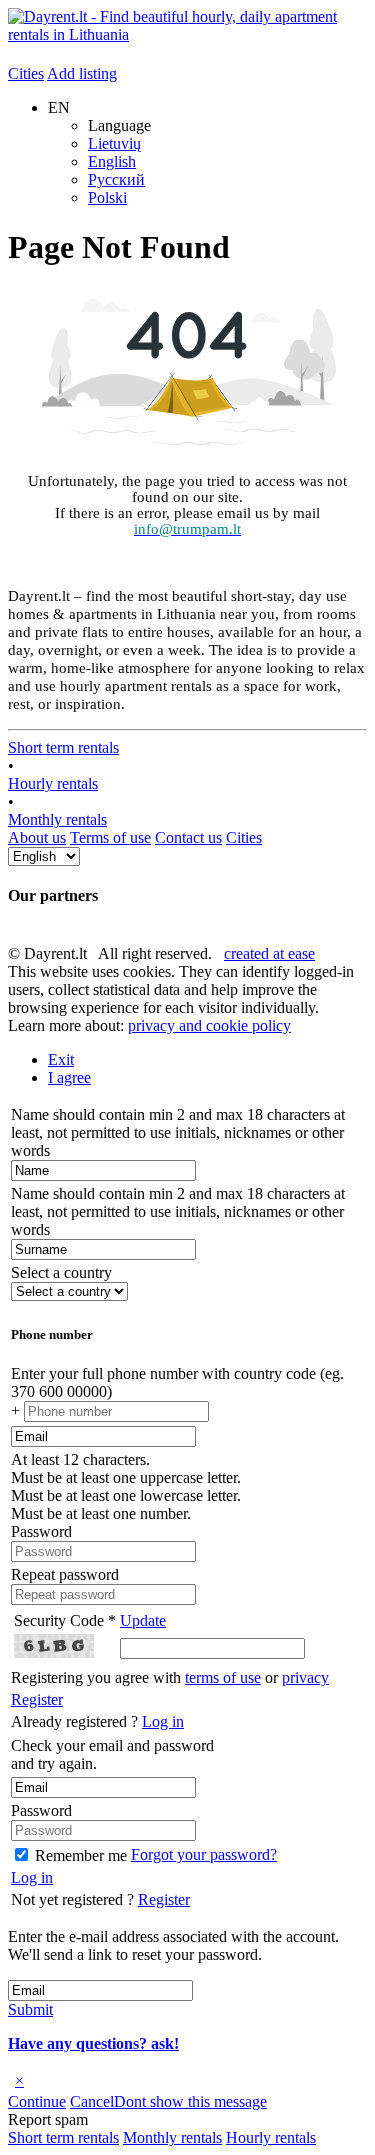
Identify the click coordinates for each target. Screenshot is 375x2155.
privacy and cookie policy (209, 1025)
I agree (69, 1077)
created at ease (269, 953)
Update (143, 1620)
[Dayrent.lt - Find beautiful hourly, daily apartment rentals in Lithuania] (187, 34)
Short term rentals (63, 747)
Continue (37, 2101)
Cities (26, 73)
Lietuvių (114, 143)
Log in (163, 1721)
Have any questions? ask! (93, 2043)
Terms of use (110, 837)
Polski (107, 197)
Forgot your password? (204, 1854)
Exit (61, 1059)
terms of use (223, 1677)
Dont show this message (190, 2101)
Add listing (82, 73)
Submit (30, 2009)
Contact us (188, 837)
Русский (116, 179)
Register (37, 1699)
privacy (305, 1677)
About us (37, 837)
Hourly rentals (53, 783)
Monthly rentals (57, 819)
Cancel (92, 2101)
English (112, 161)
